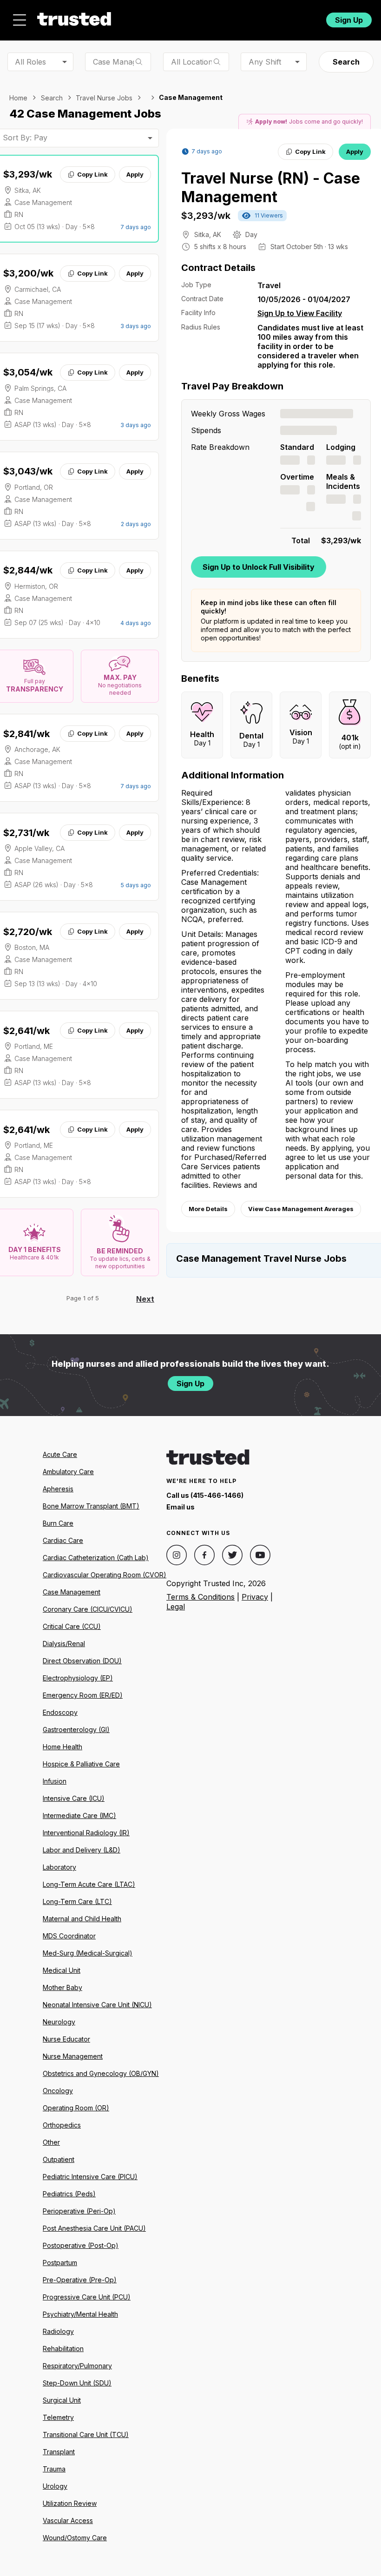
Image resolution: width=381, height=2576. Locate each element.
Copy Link (92, 174)
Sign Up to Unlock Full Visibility (259, 567)
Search (346, 62)
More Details (208, 1209)
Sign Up (349, 20)
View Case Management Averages (301, 1209)
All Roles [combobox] (30, 62)
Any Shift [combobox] (265, 62)
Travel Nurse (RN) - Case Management (271, 188)
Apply (135, 174)
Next (145, 1299)
